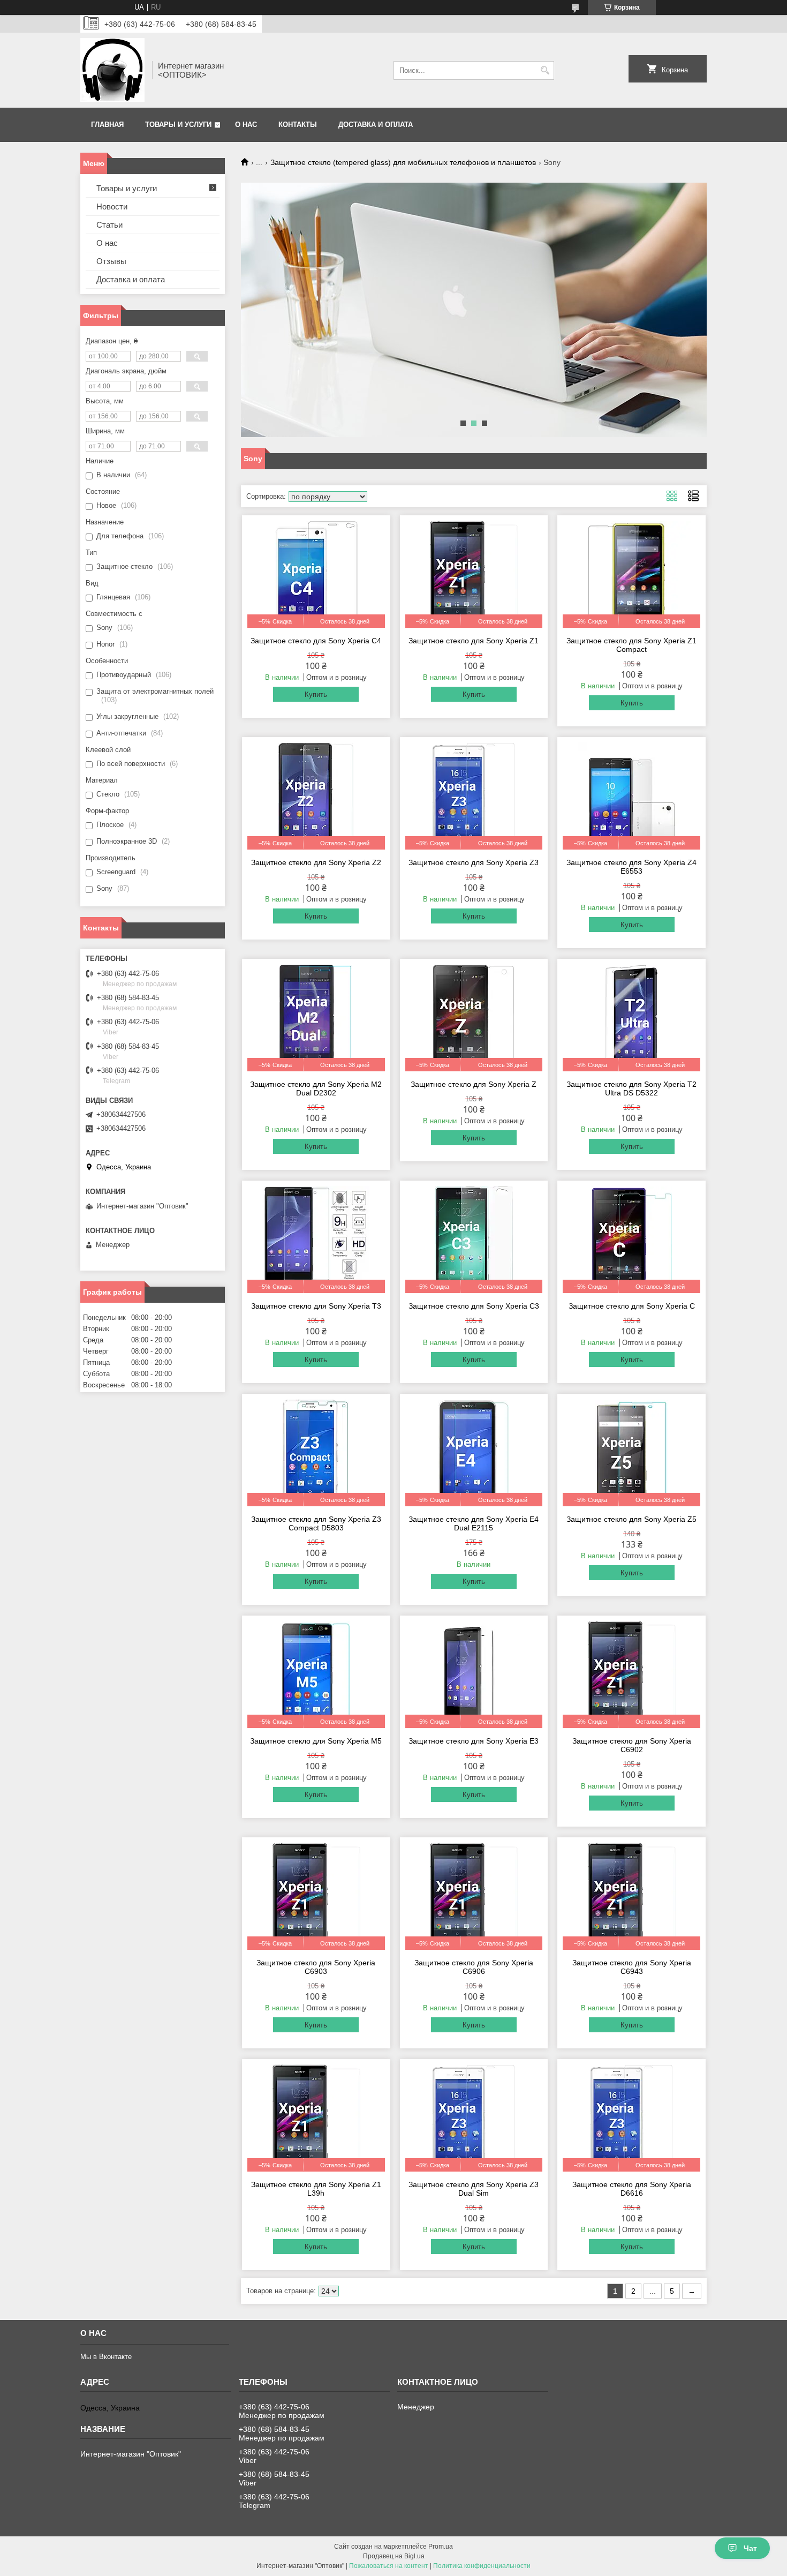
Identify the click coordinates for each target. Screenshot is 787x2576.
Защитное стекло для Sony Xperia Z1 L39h (316, 2189)
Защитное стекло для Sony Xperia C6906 (474, 1967)
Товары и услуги (178, 125)
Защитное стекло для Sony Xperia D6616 (632, 2189)
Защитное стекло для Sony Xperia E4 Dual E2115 (474, 1523)
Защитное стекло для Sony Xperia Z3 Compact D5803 (316, 1523)
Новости (112, 206)
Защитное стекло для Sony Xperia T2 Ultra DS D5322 (631, 1088)
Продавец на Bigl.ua (394, 2556)
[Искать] (545, 70)
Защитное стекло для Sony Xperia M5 (316, 1741)
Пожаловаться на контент (389, 2566)
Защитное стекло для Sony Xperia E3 (474, 1741)
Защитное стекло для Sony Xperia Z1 (474, 641)
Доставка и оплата (376, 125)
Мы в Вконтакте (106, 2357)
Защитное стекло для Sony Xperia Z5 (631, 1519)
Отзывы (111, 261)
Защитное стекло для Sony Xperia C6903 (316, 1967)
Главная (107, 125)
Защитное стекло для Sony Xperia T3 (316, 1306)
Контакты (298, 125)
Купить (316, 694)
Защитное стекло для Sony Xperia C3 (474, 1306)
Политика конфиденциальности (482, 2566)
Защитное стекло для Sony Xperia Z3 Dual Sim (474, 2189)
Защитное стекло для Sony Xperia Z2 (316, 862)
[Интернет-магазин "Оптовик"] (112, 70)
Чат (750, 2548)
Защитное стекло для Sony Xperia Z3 (474, 862)
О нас (246, 125)
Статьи (109, 225)
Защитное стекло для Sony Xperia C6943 (632, 1967)
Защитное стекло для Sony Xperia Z (474, 1084)
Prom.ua (441, 2547)
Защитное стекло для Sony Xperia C (632, 1306)
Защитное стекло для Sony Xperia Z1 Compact (631, 645)
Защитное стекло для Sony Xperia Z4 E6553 (631, 867)
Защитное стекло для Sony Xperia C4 (316, 641)
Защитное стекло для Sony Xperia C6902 (632, 1745)
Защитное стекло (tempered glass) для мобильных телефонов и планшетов (403, 162)
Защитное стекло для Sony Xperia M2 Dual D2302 (316, 1088)
